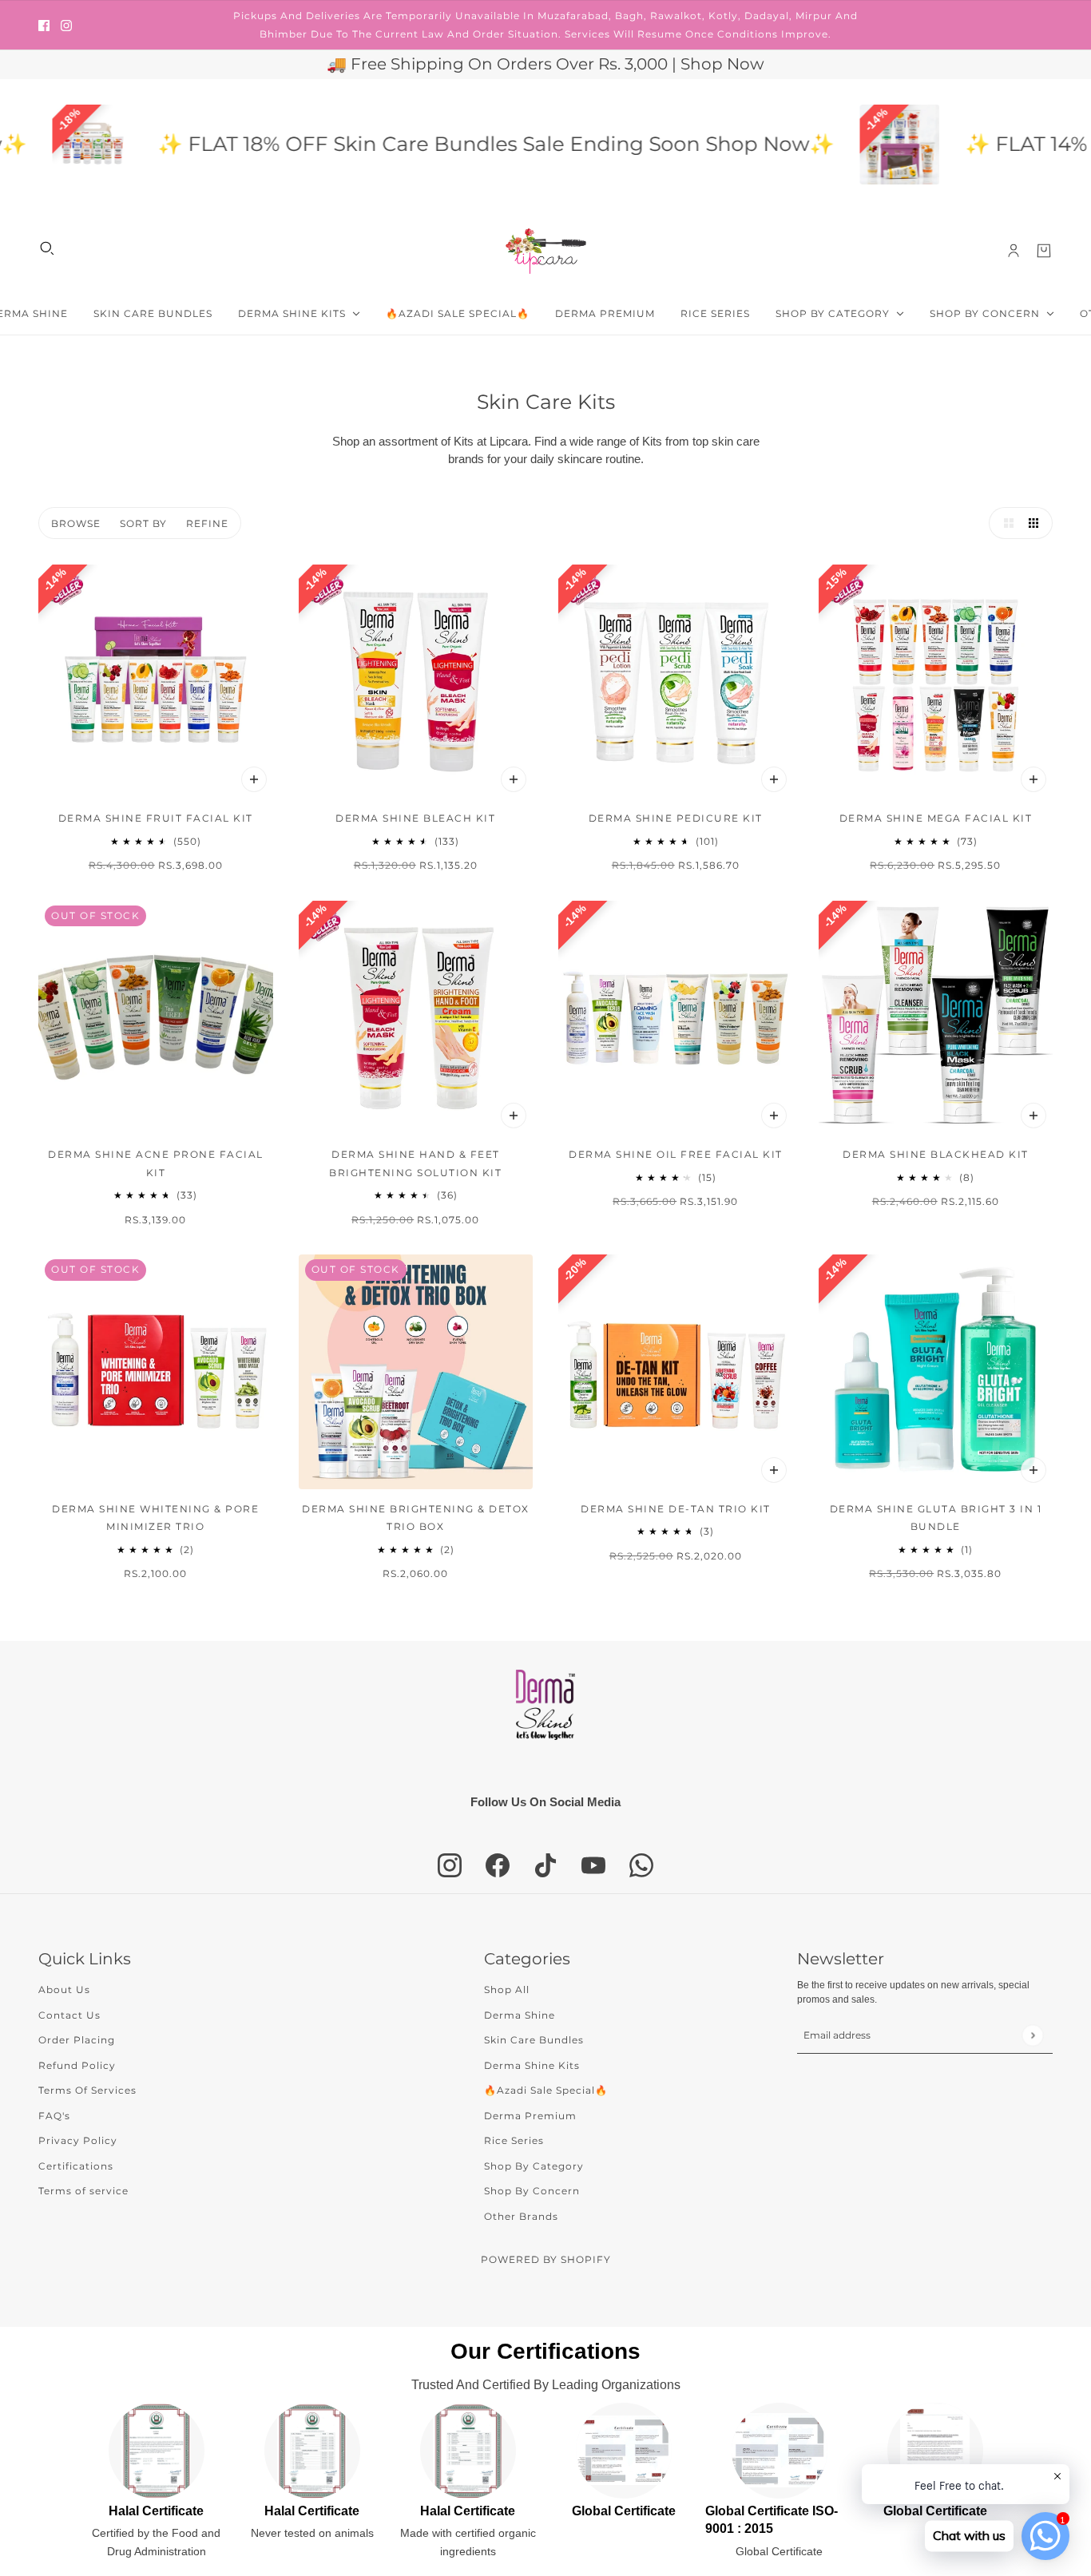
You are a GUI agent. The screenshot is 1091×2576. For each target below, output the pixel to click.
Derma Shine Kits (532, 2065)
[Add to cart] (254, 779)
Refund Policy (77, 2065)
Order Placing (77, 2040)
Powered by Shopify (546, 2259)
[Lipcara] (546, 251)
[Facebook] (498, 1865)
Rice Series (514, 2140)
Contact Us (69, 2015)
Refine (207, 523)
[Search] (47, 248)
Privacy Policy (78, 2140)
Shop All (507, 1989)
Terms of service (83, 2191)
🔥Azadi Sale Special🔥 (546, 2090)
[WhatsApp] (641, 1865)
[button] (1005, 523)
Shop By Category (534, 2166)
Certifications (76, 2166)
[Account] (1014, 251)
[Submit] (1032, 2035)
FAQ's (54, 2116)
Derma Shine (520, 2015)
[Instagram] (450, 1865)
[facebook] (44, 25)
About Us (64, 1989)
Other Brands (521, 2216)
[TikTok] (545, 1865)
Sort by (143, 523)
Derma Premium (530, 2116)
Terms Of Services (87, 2090)
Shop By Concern (532, 2191)
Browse (76, 523)
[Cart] (1044, 251)
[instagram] (66, 25)
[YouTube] (593, 1865)
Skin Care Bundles (534, 2040)
